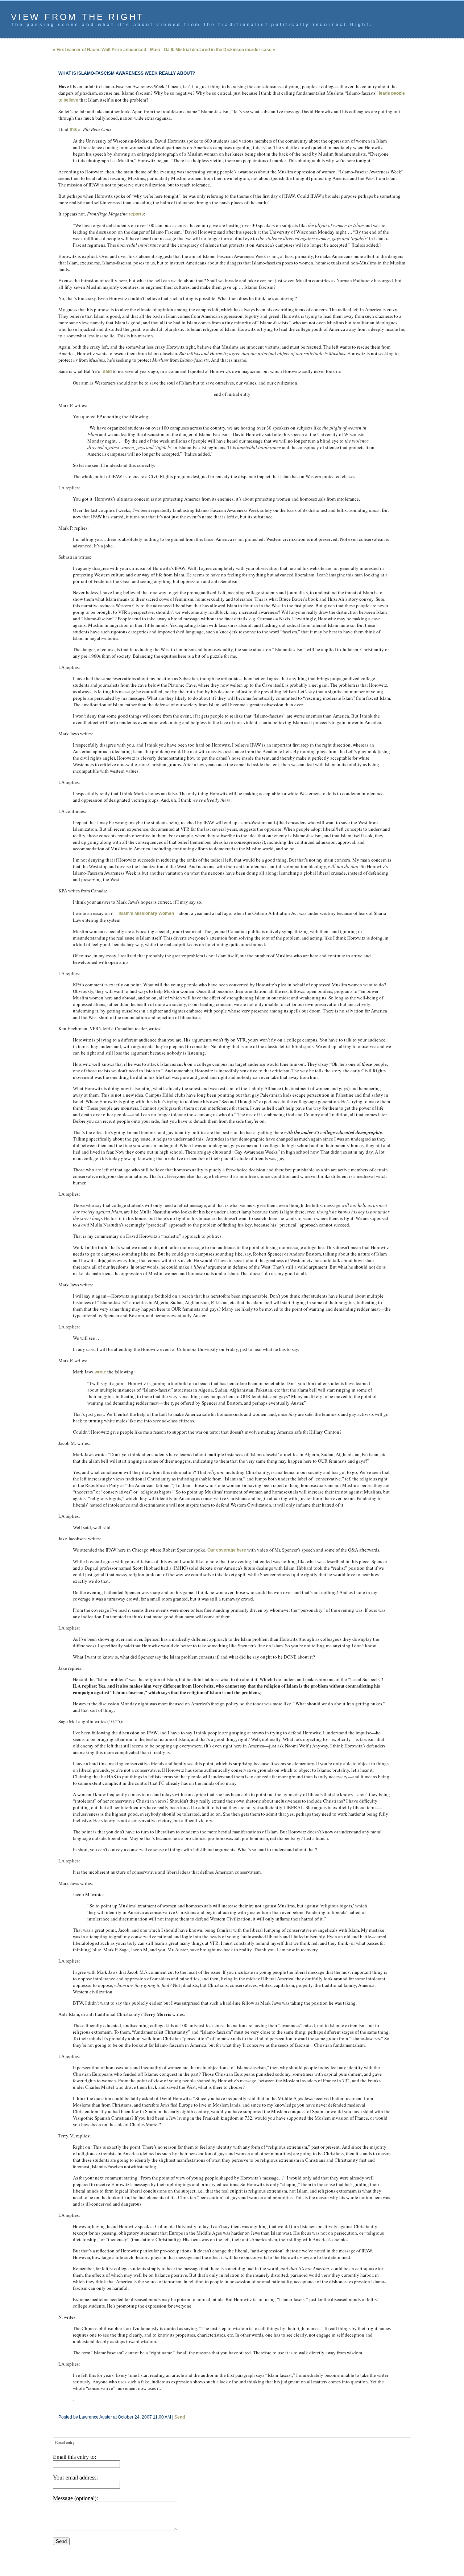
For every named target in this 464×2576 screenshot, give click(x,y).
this (73, 130)
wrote (100, 1372)
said (107, 371)
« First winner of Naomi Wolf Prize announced (100, 50)
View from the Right (78, 17)
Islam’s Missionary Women (146, 913)
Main (155, 50)
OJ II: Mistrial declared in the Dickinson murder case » (219, 50)
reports (136, 214)
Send (180, 2417)
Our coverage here (227, 1550)
